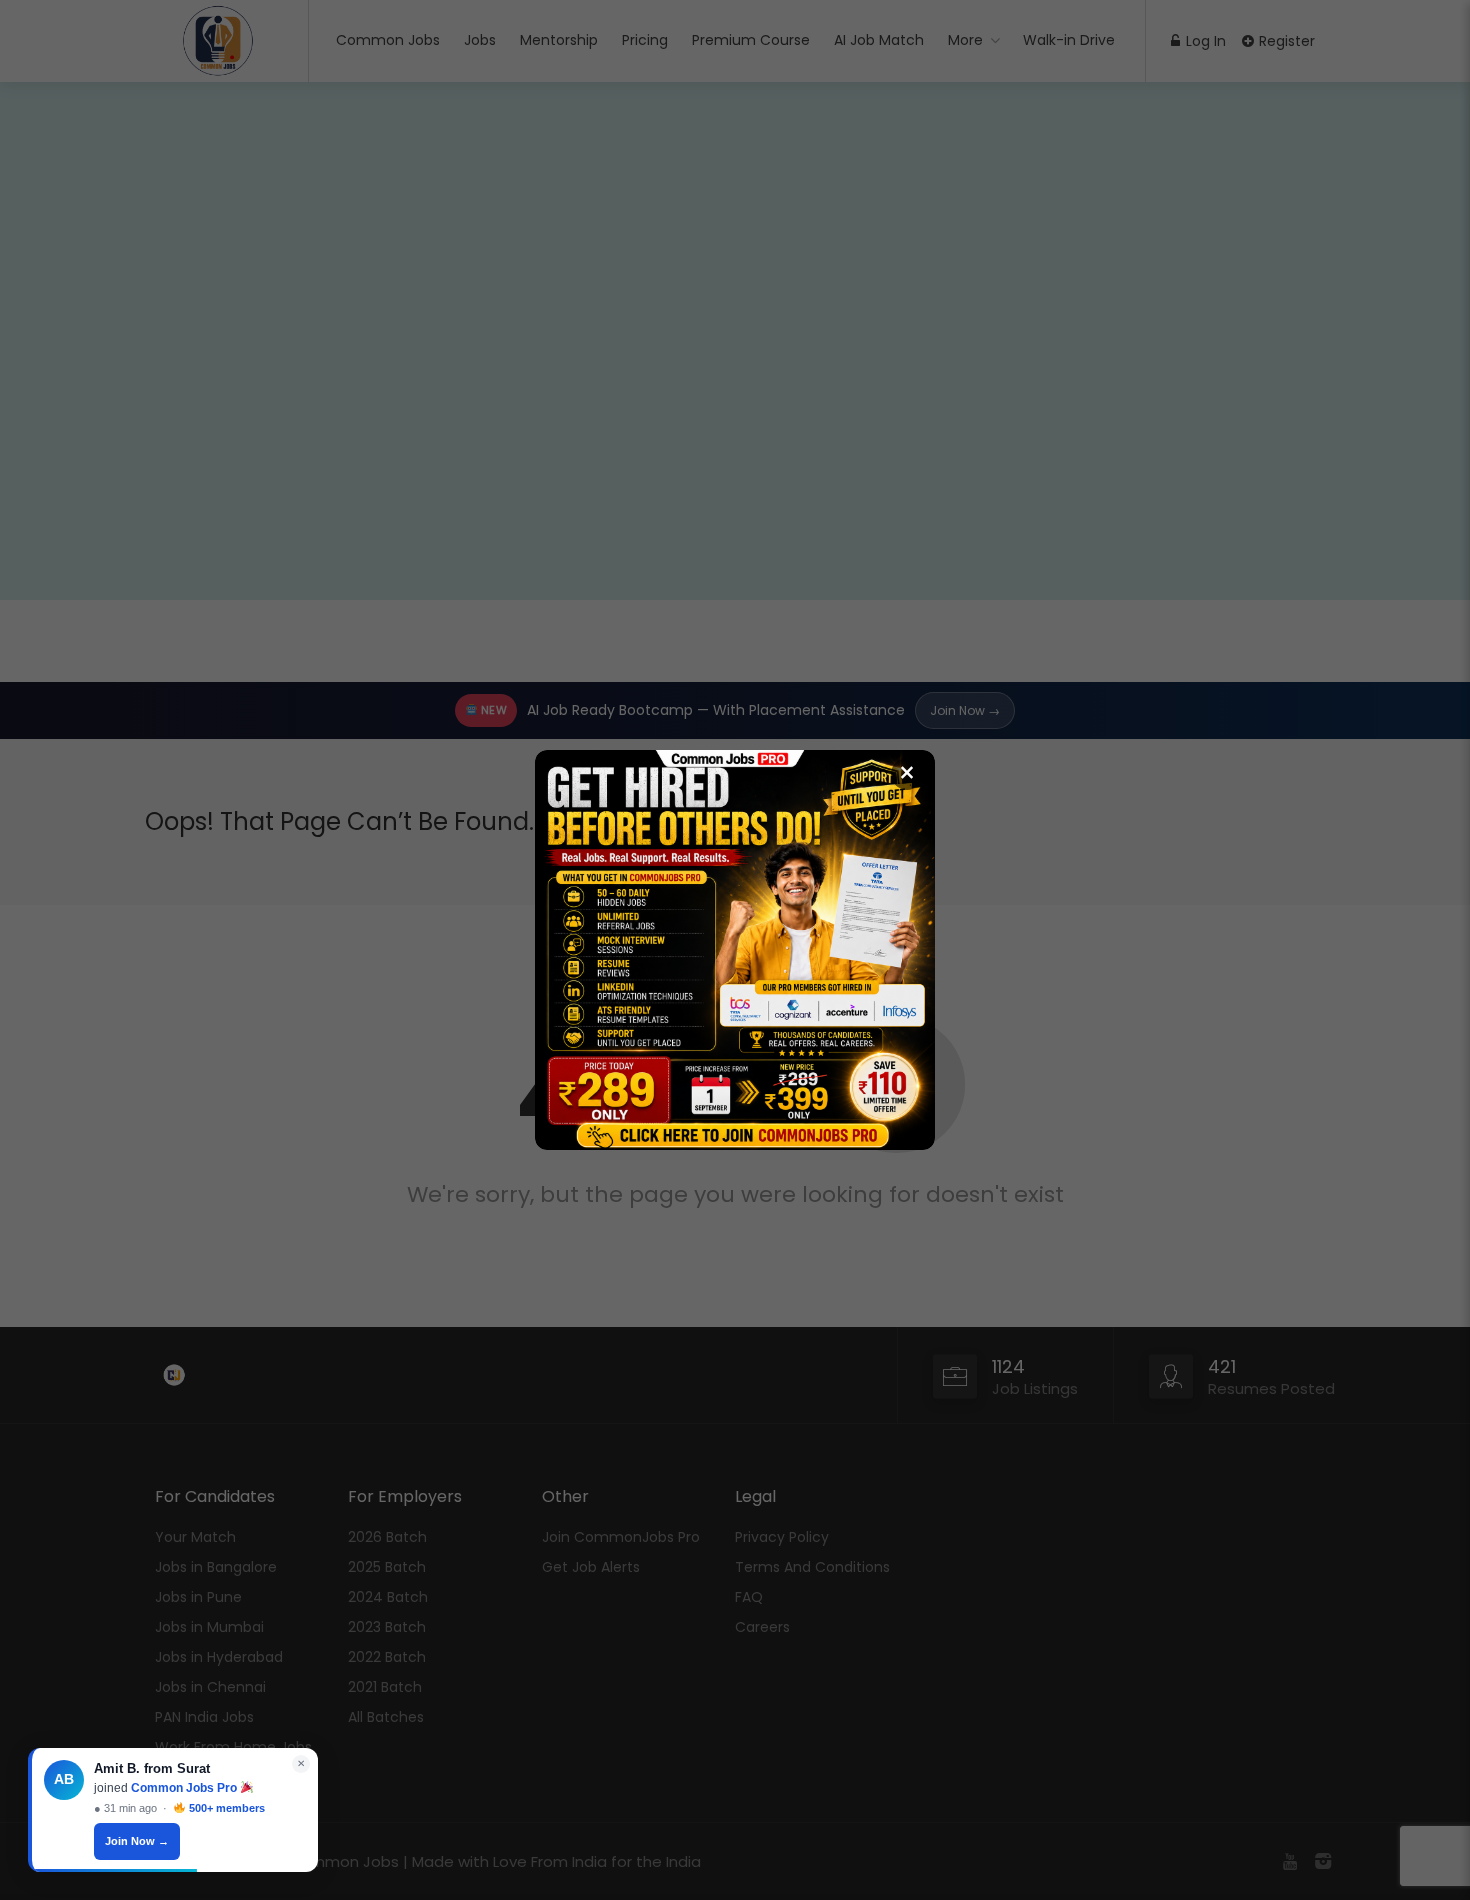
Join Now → (137, 1841)
